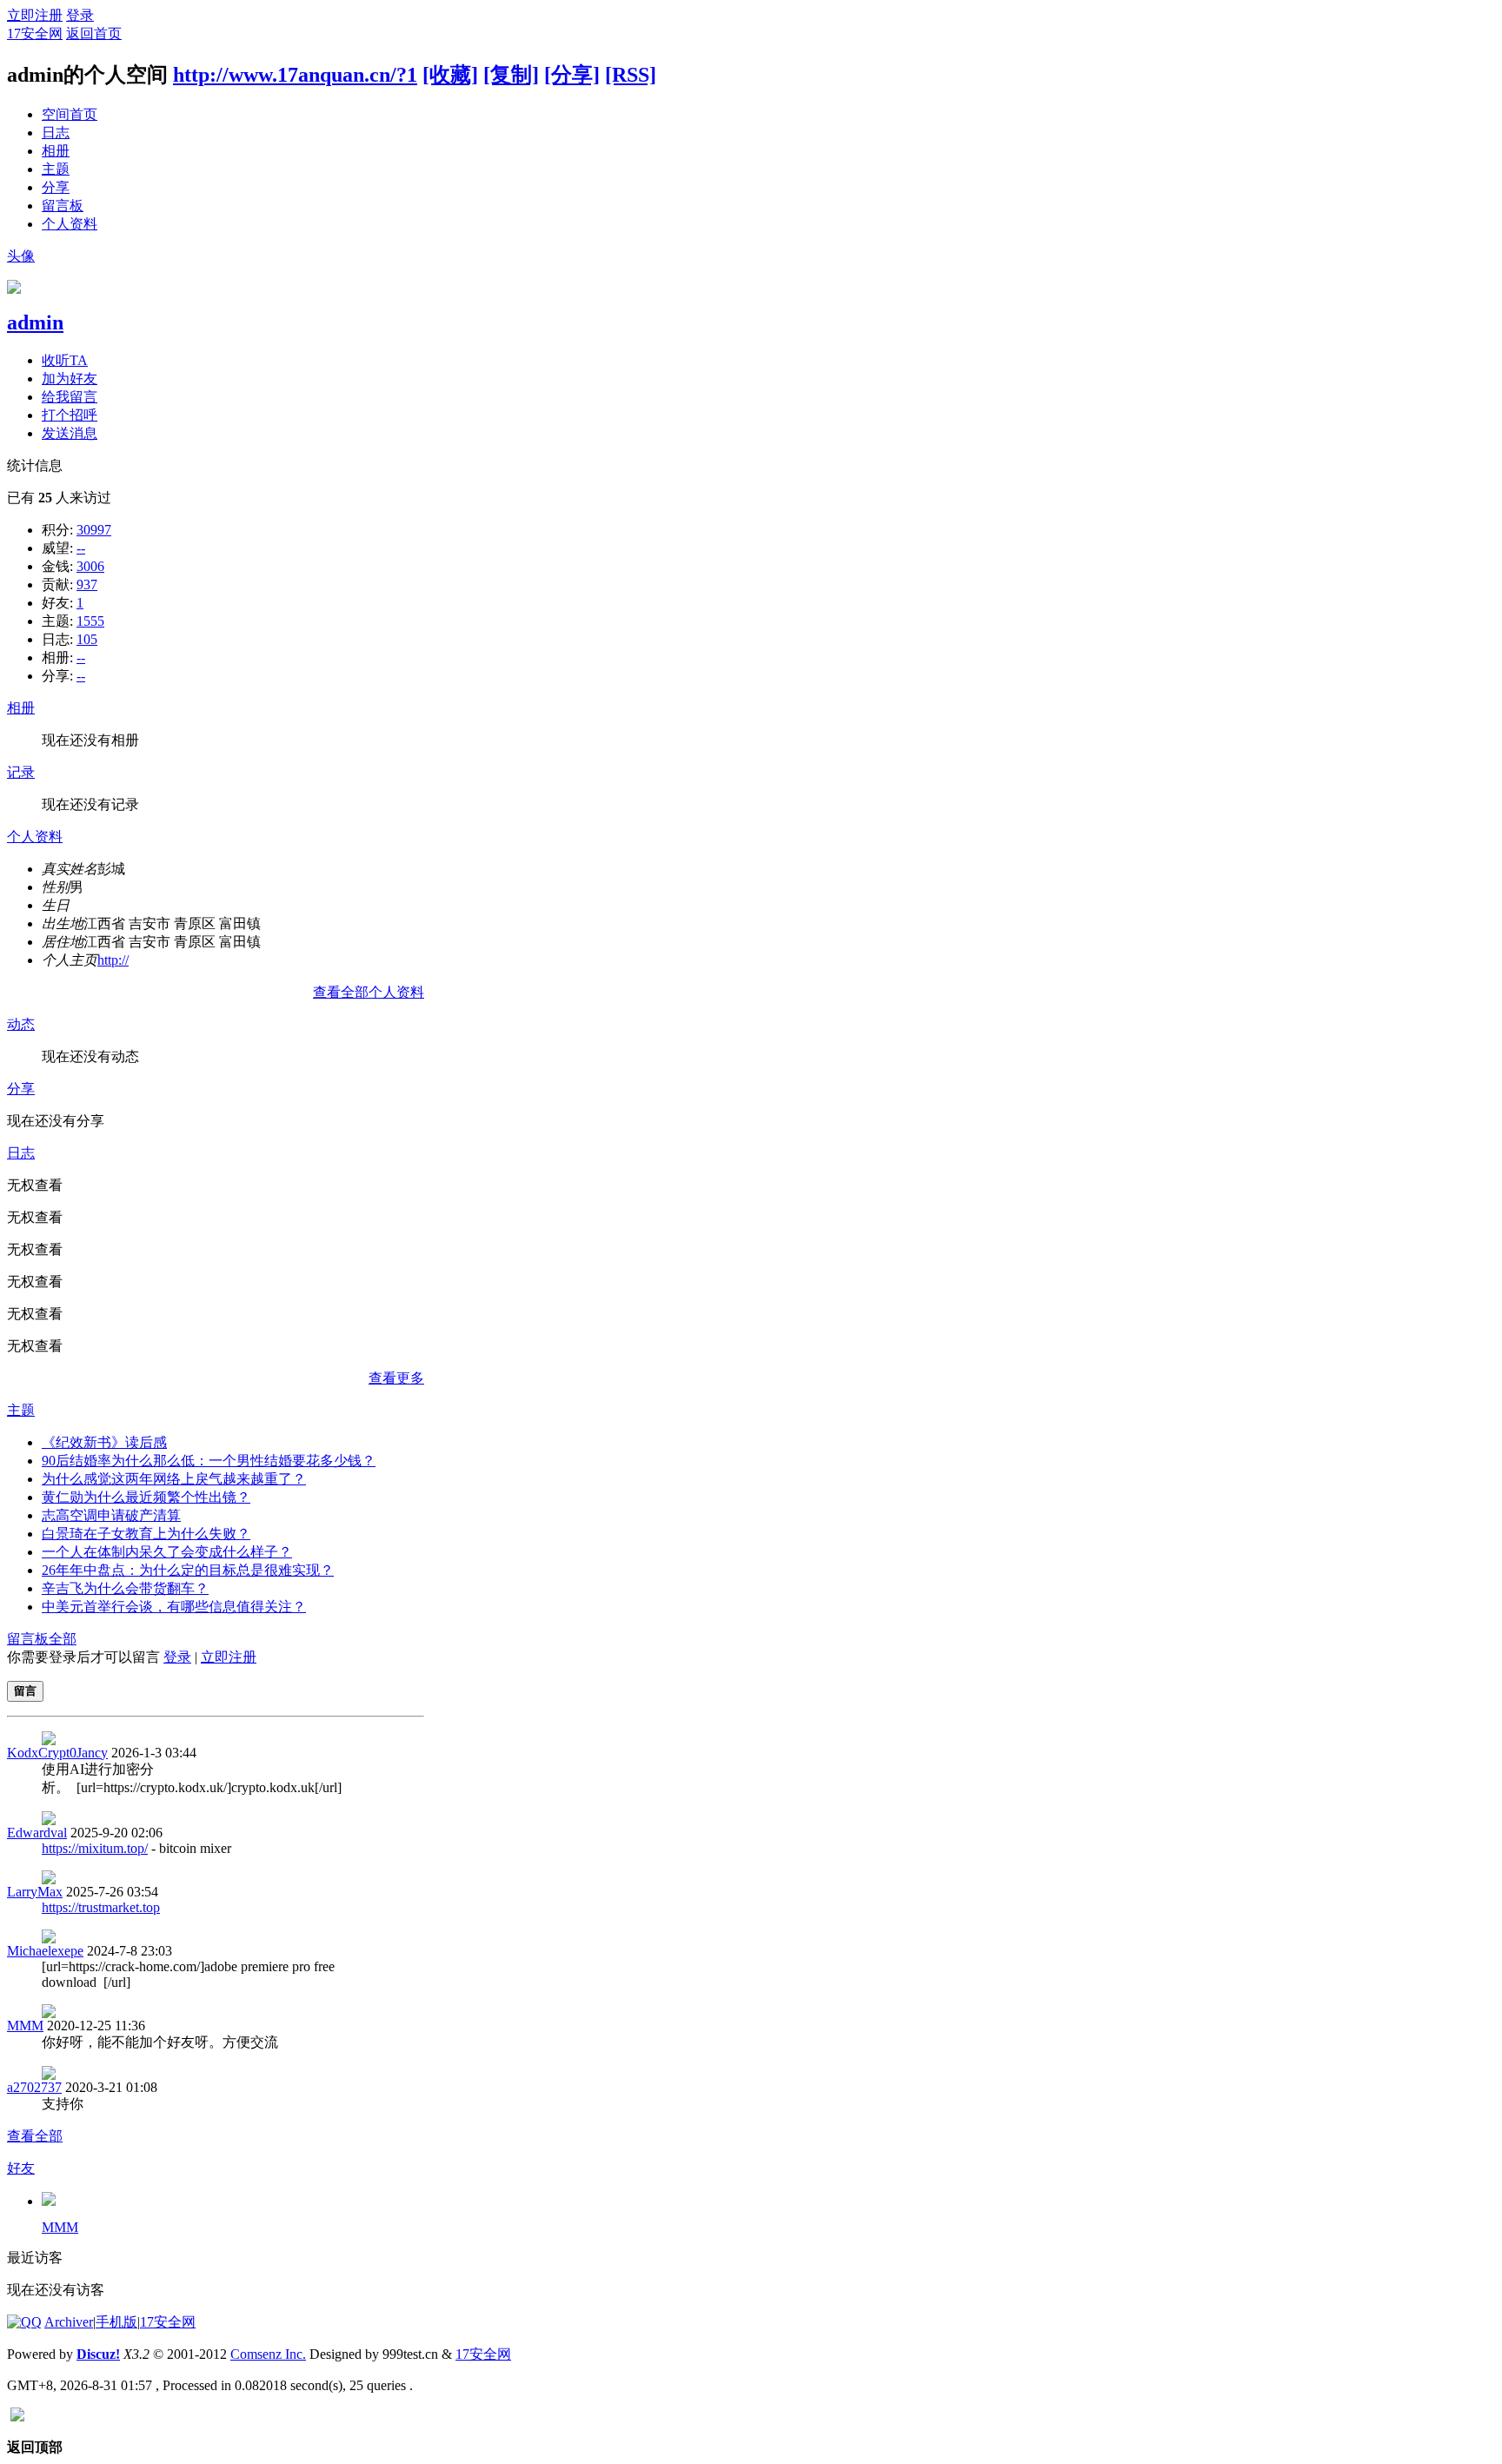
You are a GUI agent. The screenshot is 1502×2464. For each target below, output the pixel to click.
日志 (56, 133)
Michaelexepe (45, 1951)
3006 (90, 566)
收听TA (65, 360)
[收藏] (450, 75)
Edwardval (37, 1833)
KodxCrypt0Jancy (57, 1753)
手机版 (116, 2322)
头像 (21, 256)
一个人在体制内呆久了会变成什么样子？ (167, 1552)
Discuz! (98, 2354)
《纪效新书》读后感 (104, 1442)
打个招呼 (70, 415)
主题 (56, 169)
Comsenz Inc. (268, 2354)
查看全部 (35, 2136)
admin (35, 322)
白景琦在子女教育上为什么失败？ (146, 1534)
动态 (21, 1024)
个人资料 (70, 224)
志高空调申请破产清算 (111, 1515)
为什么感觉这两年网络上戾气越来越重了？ (174, 1479)
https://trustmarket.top (101, 1907)
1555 (90, 621)
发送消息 (70, 433)
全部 (63, 1639)
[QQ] (24, 2322)
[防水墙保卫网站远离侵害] (17, 2417)
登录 (80, 15)
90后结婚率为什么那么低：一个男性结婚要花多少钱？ (209, 1461)
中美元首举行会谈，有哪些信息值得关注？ (174, 1607)
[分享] (572, 75)
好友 (21, 2168)
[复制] (511, 75)
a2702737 (34, 2087)
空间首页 (70, 114)
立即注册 (35, 15)
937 (87, 584)
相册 (56, 151)
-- (81, 548)
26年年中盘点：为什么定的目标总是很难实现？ (188, 1570)
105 (87, 639)
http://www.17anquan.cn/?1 (295, 75)
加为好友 (70, 379)
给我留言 (70, 397)
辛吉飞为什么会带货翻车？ (125, 1588)
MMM (25, 2026)
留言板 (63, 206)
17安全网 (35, 33)
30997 (94, 530)
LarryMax (35, 1892)
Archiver (69, 2322)
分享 (56, 187)
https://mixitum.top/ (95, 1848)
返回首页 (94, 33)
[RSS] (631, 75)
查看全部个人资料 (369, 992)
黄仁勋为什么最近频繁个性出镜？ (146, 1497)
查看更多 (396, 1378)
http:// (113, 960)
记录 (21, 772)
